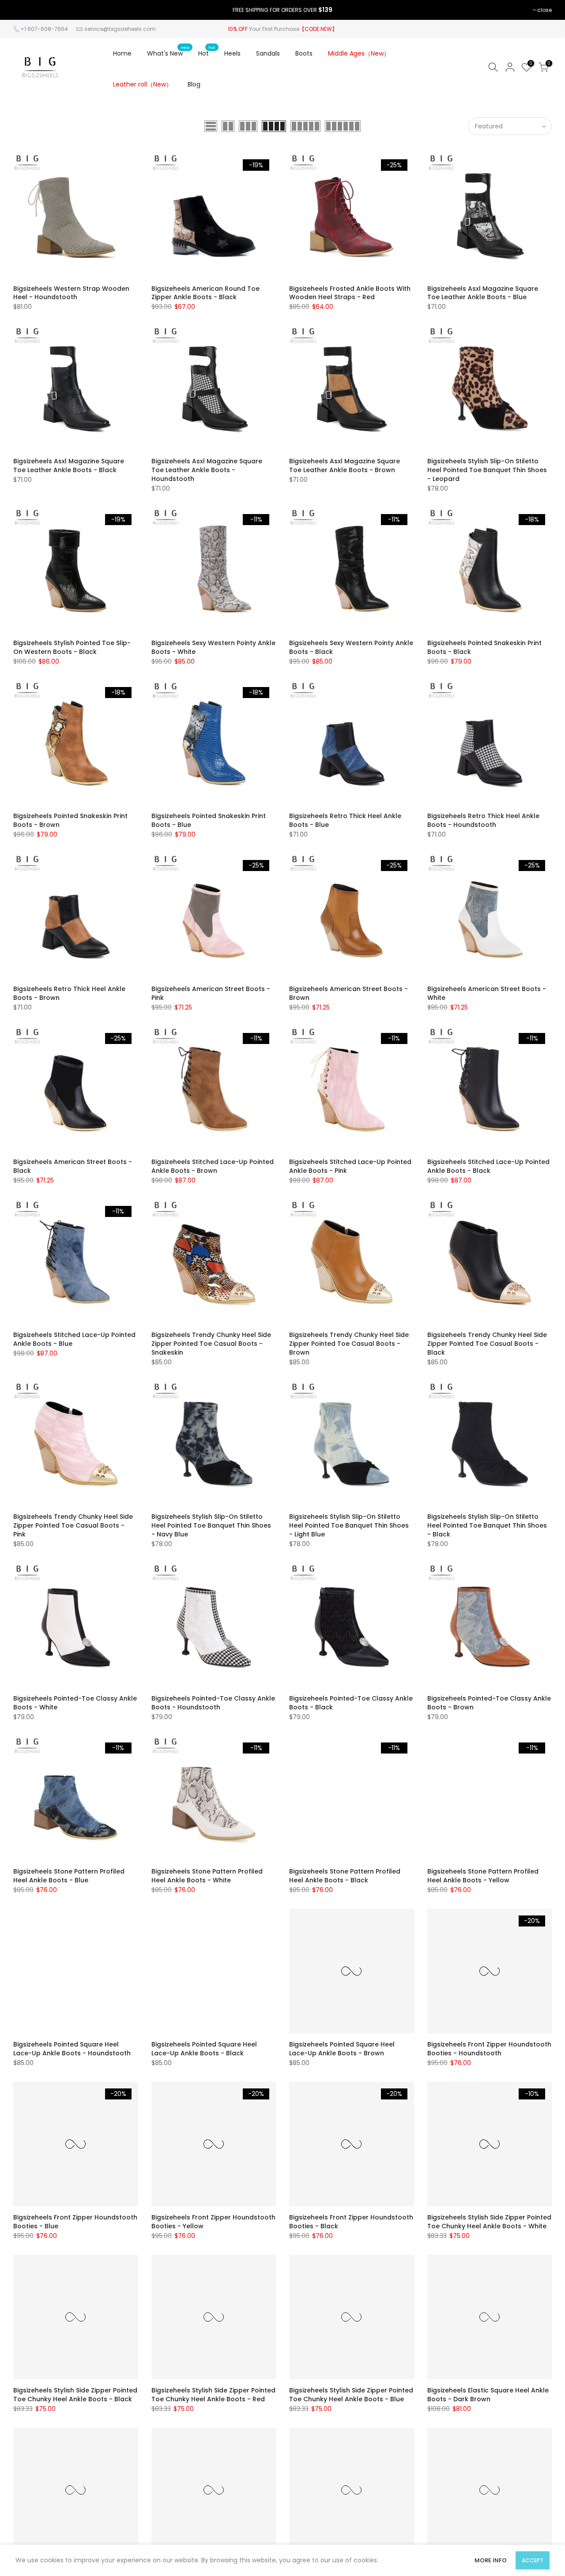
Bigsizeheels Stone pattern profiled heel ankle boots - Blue (69, 1876)
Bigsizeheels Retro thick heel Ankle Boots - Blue (345, 820)
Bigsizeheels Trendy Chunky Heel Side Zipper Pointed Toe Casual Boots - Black (487, 1344)
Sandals (268, 53)
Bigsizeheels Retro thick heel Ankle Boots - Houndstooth (483, 820)
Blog (194, 84)
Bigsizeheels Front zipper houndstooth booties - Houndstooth (489, 2049)
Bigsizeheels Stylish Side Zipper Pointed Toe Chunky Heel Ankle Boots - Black (75, 2395)
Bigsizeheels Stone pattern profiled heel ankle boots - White (207, 1876)
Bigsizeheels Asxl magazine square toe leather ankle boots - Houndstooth (207, 470)
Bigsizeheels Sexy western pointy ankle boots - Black (351, 647)
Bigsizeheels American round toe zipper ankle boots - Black (205, 293)
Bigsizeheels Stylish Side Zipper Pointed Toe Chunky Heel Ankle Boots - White (489, 2222)
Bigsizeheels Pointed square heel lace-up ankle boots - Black (204, 2049)
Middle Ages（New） (359, 53)
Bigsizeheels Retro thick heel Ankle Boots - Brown (69, 993)
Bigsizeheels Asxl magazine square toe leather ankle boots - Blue (483, 293)
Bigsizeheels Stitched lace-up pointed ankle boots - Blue (74, 1339)
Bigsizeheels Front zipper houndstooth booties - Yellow (213, 2222)
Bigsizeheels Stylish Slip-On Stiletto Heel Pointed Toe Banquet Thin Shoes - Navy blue (211, 1525)
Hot (207, 51)
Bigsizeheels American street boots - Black (73, 1166)
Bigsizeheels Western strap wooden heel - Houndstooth (71, 293)
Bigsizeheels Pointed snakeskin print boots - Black (484, 647)
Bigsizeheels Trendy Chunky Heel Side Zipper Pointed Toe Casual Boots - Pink (73, 1525)
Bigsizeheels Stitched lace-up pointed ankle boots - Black (488, 1166)
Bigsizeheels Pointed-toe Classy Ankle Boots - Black (351, 1703)
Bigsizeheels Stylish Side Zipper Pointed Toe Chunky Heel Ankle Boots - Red (213, 2395)
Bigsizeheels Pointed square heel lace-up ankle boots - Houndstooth (72, 2049)
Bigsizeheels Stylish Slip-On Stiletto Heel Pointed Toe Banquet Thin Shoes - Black (487, 1525)
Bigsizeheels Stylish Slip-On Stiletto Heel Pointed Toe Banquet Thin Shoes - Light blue (349, 1525)
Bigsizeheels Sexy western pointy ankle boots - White (213, 647)
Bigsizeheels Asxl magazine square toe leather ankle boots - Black (69, 466)
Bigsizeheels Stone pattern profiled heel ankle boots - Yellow (483, 1876)
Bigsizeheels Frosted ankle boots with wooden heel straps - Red (350, 293)
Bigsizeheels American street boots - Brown (348, 993)
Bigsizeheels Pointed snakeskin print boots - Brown (70, 820)
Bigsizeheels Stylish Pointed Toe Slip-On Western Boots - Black (72, 647)
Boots (304, 53)
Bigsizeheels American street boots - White (487, 993)
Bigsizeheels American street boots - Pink (211, 993)
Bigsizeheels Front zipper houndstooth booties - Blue (75, 2222)
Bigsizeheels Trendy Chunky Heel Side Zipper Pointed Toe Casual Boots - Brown (349, 1344)
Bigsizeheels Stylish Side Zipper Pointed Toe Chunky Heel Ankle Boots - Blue (351, 2395)
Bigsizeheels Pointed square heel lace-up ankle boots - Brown (342, 2049)
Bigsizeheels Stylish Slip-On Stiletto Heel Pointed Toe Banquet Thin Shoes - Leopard (487, 470)
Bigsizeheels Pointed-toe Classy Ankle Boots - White (75, 1703)
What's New (168, 51)
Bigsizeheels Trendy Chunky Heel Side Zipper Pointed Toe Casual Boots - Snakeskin (211, 1344)
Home (122, 53)
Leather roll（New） (143, 84)
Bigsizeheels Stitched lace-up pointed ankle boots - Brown (213, 1166)
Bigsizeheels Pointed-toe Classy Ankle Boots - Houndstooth (213, 1703)
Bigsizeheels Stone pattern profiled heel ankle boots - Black (345, 1876)
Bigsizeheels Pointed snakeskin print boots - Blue (209, 820)
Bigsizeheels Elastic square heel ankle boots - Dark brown (488, 2395)
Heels (232, 53)
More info (491, 2560)
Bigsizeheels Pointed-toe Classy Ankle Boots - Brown (489, 1703)
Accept (533, 2560)
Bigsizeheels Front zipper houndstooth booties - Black (351, 2222)
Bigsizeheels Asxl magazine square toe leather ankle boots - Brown (345, 466)
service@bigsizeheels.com (120, 29)
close (544, 10)
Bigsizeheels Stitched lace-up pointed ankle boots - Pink (350, 1166)
